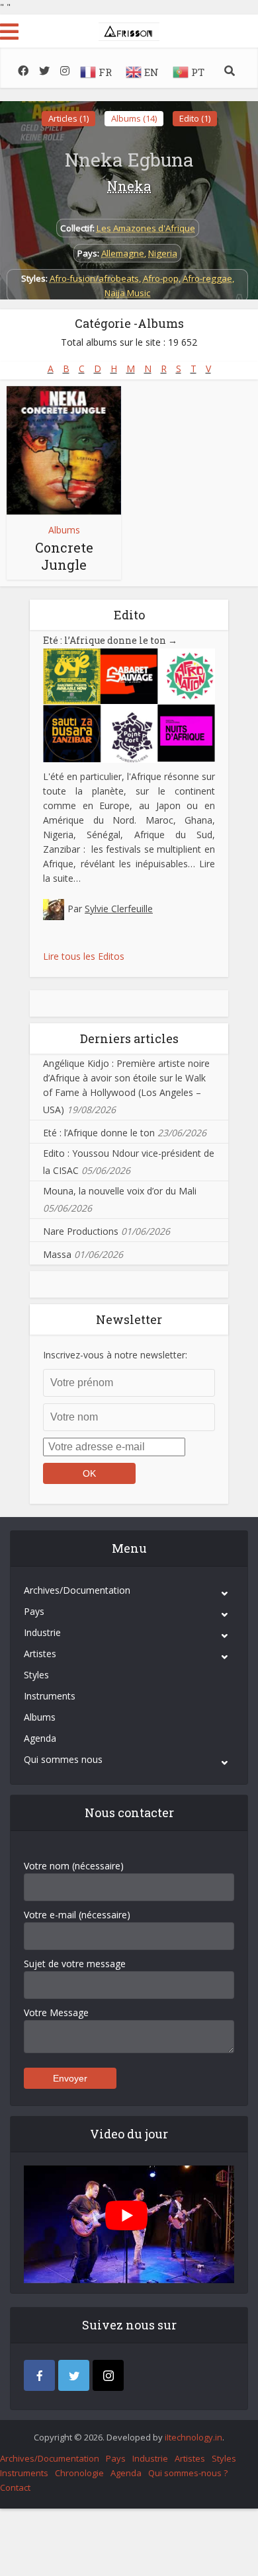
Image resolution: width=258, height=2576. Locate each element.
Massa (57, 1254)
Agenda (40, 1738)
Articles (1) (68, 118)
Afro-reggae (207, 278)
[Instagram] (108, 2375)
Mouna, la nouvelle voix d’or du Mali (120, 1191)
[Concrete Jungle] (64, 450)
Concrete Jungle (64, 556)
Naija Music (127, 293)
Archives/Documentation (77, 1590)
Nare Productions (81, 1231)
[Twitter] (74, 2375)
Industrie (42, 1632)
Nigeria (163, 253)
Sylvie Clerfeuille (119, 909)
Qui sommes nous (63, 1759)
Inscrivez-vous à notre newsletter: (115, 1355)
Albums (64, 530)
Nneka (129, 186)
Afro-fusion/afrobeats (94, 278)
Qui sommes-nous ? (188, 2473)
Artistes (40, 1654)
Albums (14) (134, 118)
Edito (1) (195, 118)
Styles (36, 1675)
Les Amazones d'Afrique (146, 228)
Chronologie (79, 2473)
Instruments (50, 1696)
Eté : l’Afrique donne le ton (110, 640)
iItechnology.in (193, 2437)
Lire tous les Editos (84, 956)
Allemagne (123, 253)
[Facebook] (39, 2375)
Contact (15, 2487)
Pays (34, 1611)
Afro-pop (161, 278)
